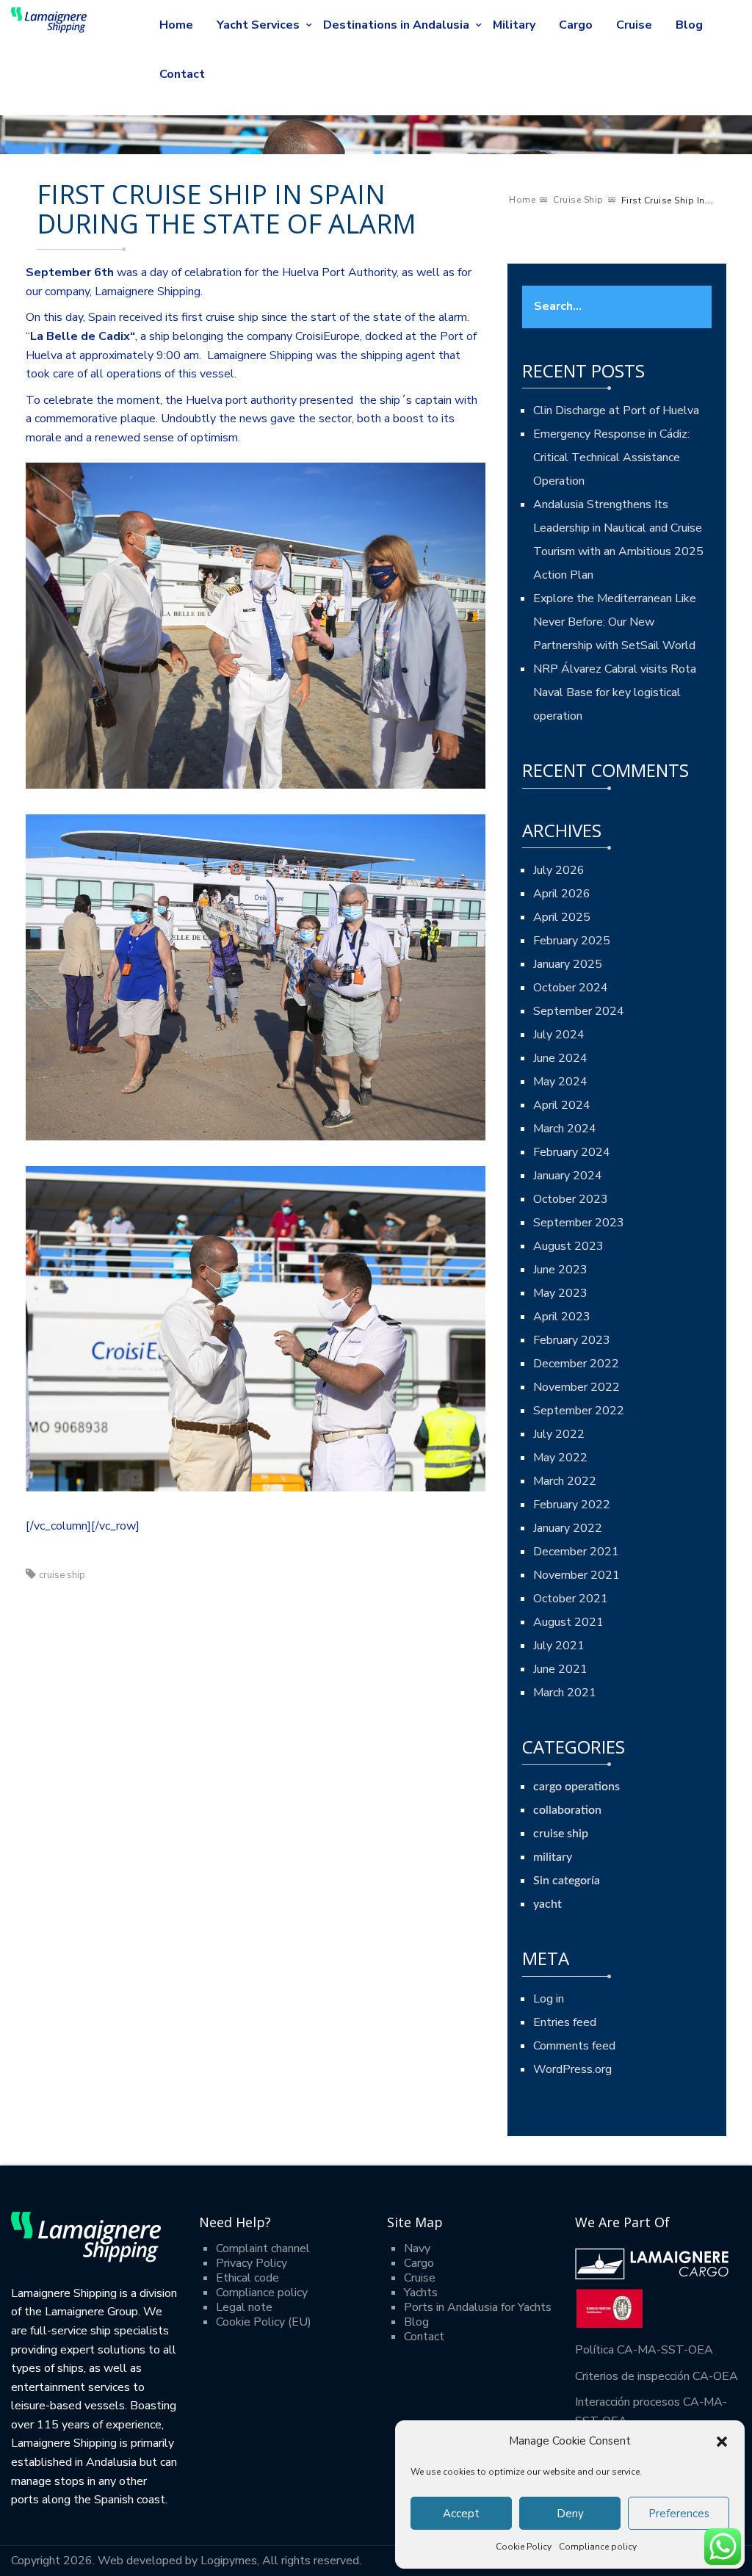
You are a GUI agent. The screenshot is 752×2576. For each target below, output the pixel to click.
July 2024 (559, 1035)
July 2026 (559, 870)
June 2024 (560, 1058)
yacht (547, 1904)
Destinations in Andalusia (396, 25)
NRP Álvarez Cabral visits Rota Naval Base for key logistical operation (615, 692)
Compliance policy (598, 2547)
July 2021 (559, 1646)
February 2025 (572, 941)
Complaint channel (263, 2248)
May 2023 (560, 1293)
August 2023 (568, 1246)
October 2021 (571, 1599)
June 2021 (560, 1669)
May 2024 (560, 1082)
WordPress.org (572, 2069)
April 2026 (562, 894)
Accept (461, 2514)
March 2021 (565, 1693)
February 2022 (572, 1505)
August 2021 (568, 1622)
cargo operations (576, 1787)
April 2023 (562, 1317)
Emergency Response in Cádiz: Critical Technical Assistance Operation (611, 457)
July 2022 (559, 1434)
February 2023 (572, 1340)
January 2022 (568, 1528)
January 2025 (568, 964)
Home (176, 25)
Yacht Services (258, 25)
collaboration (567, 1810)
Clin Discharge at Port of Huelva (616, 410)
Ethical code (247, 2278)
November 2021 (576, 1575)
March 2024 (565, 1129)
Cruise (634, 25)
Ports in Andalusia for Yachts (478, 2307)
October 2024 (571, 988)
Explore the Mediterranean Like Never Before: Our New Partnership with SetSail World (615, 622)
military (553, 1857)
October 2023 (571, 1199)
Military (514, 25)
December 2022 (576, 1364)
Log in (549, 1999)
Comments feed (574, 2046)
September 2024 (579, 1011)
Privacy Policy (252, 2263)
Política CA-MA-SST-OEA (644, 2350)
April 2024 (562, 1105)
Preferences (679, 2514)
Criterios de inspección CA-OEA (657, 2376)
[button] (722, 2442)
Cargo (576, 25)
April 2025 (562, 917)
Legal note (244, 2307)
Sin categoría (567, 1881)
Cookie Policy (524, 2547)
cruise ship (578, 200)
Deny (570, 2514)
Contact (182, 74)
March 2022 (565, 1481)
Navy (417, 2248)
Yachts (421, 2293)
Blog (689, 25)
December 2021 (576, 1552)
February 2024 (572, 1152)
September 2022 (579, 1411)
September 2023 (579, 1223)
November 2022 (576, 1387)
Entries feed (565, 2022)
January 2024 (568, 1176)
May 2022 (560, 1458)
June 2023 (560, 1270)
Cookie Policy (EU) (264, 2322)
